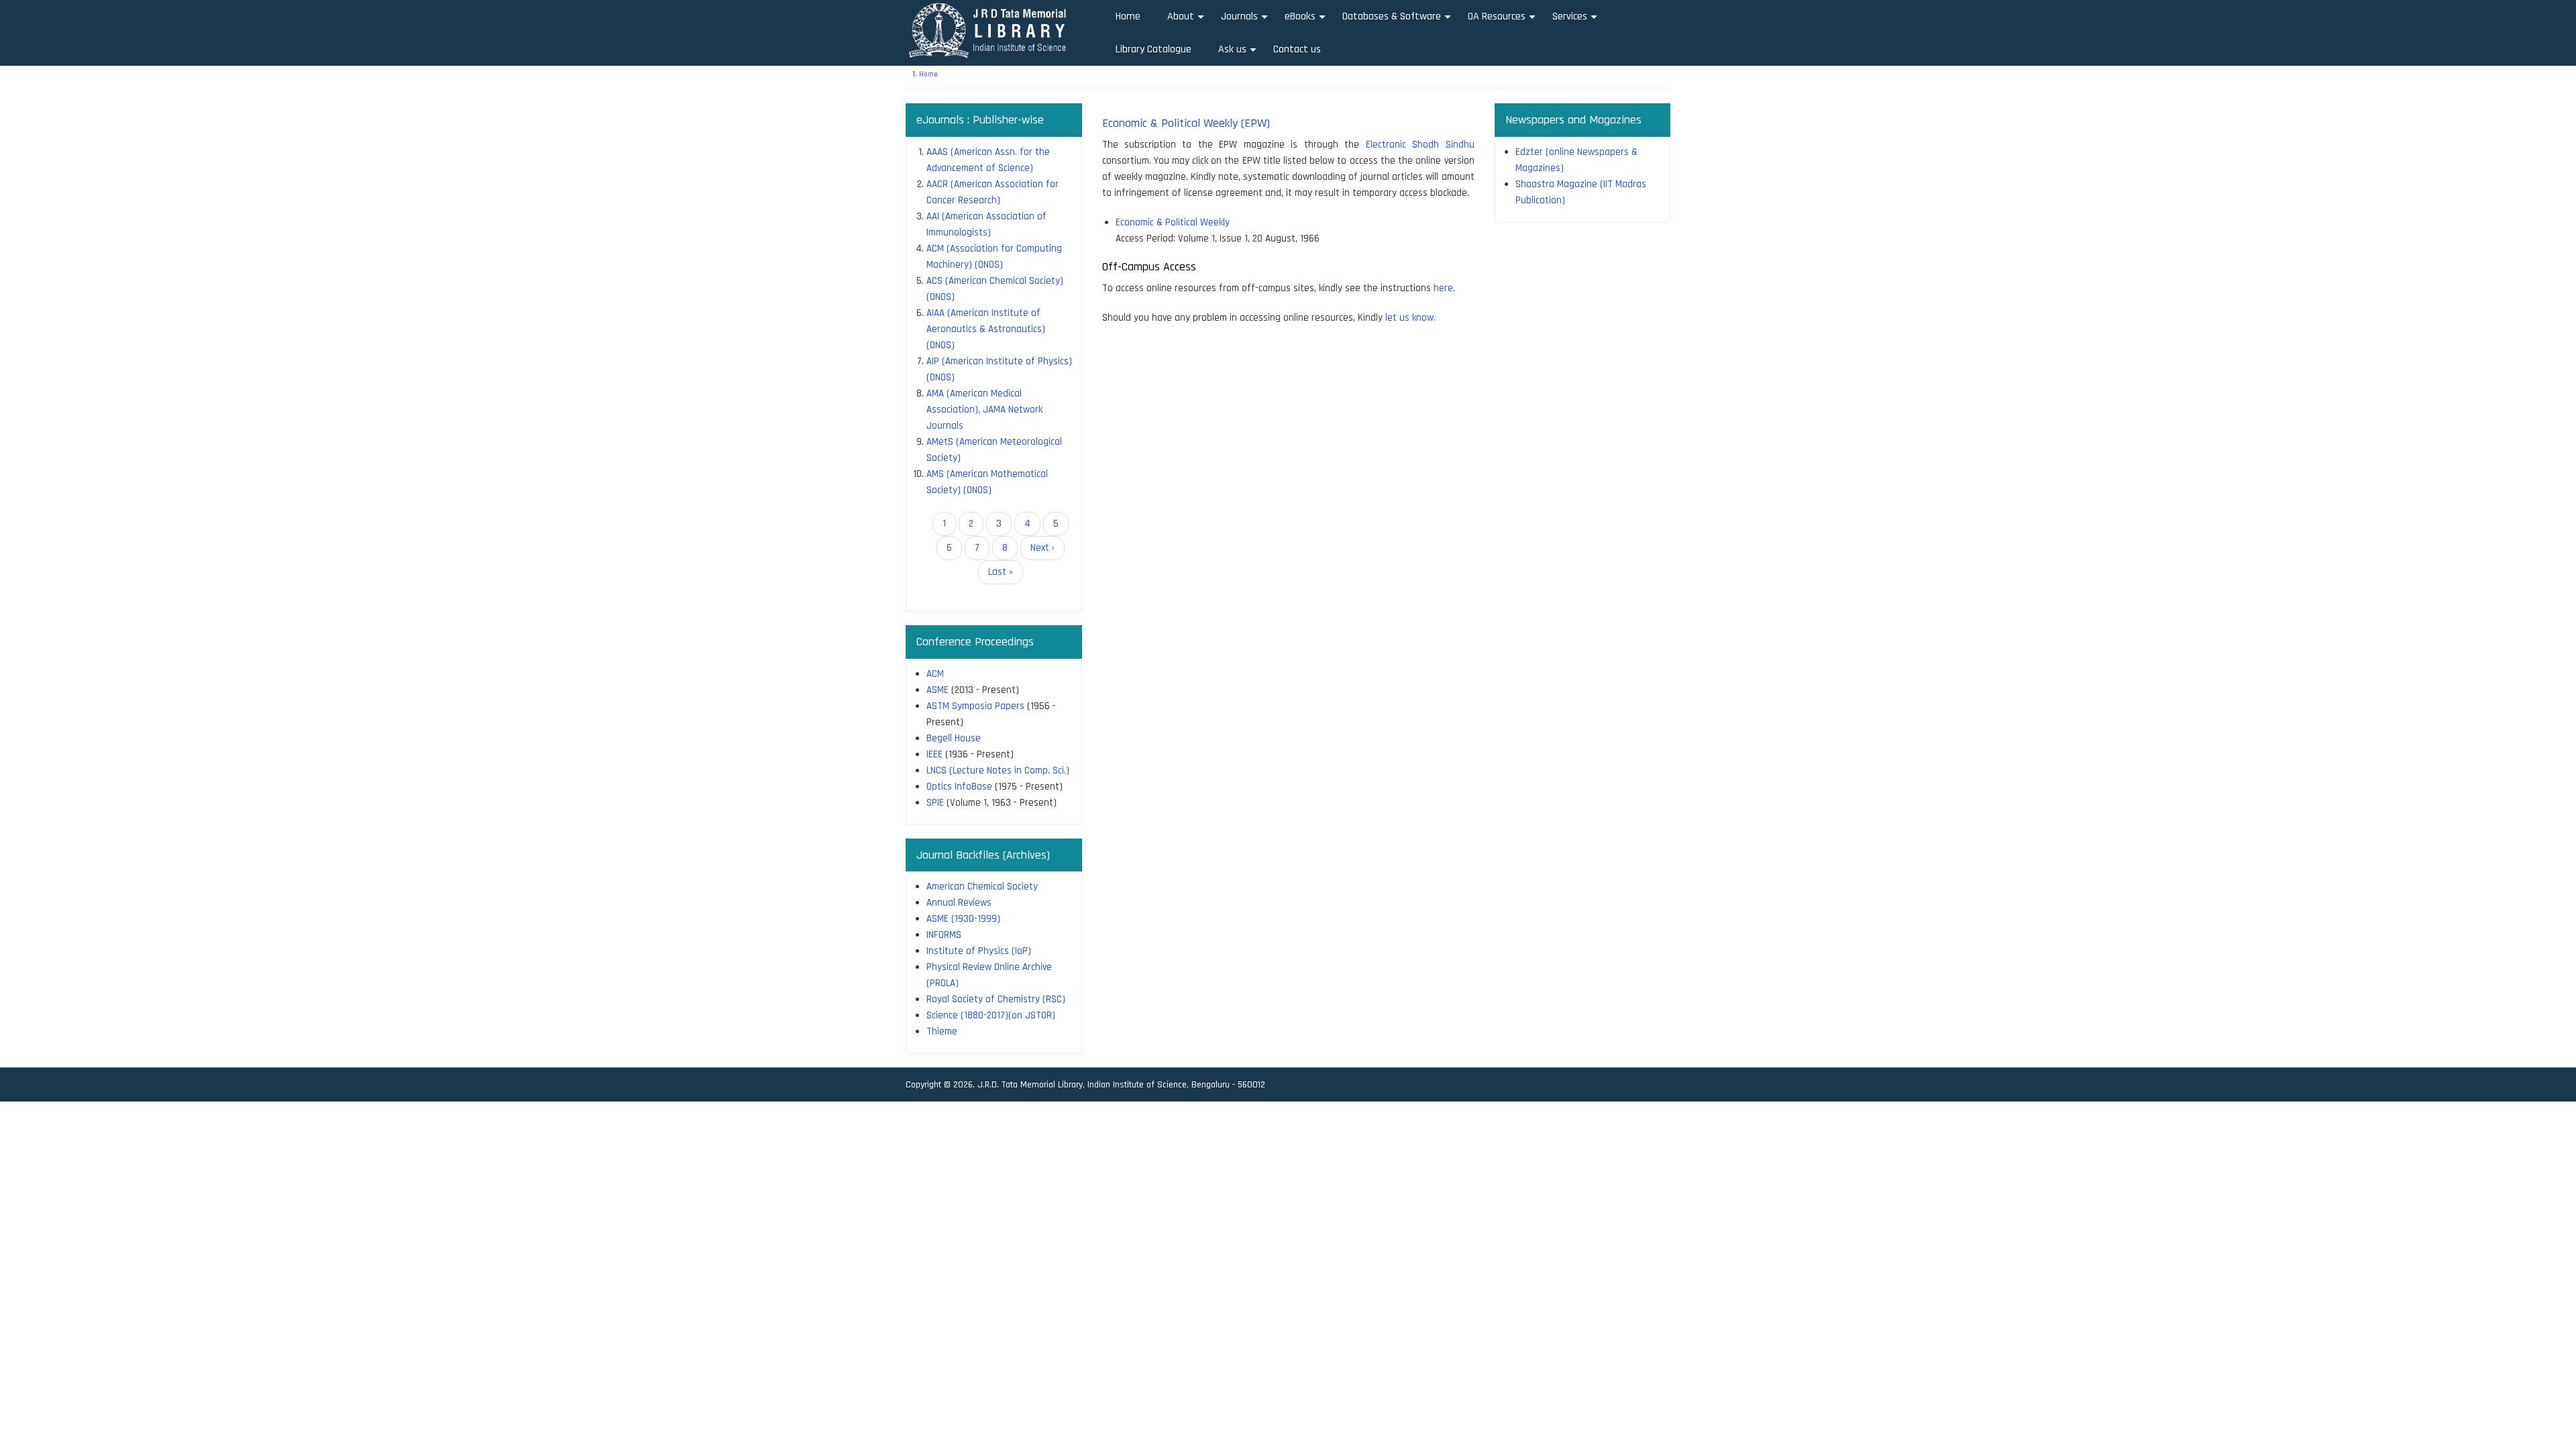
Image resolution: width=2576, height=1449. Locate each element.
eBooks (1307, 21)
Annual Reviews (959, 903)
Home (1128, 16)
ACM (935, 674)
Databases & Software (1398, 21)
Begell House (954, 738)
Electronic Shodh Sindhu (1420, 145)
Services (1576, 21)
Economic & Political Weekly (1173, 222)
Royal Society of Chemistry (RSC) (996, 999)
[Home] (992, 30)
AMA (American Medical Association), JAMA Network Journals (984, 410)
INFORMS (944, 935)
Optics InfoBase (959, 787)
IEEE (934, 754)
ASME (937, 690)
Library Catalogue (1153, 49)
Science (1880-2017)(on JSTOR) (991, 1015)
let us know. (1410, 318)
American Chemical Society (982, 887)
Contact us (1297, 49)
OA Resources (1503, 21)
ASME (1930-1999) (963, 919)
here (1443, 288)
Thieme (942, 1031)
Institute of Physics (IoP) (979, 951)
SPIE (935, 803)
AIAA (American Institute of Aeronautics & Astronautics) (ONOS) (986, 329)
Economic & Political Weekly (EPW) (1186, 123)
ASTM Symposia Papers (975, 706)
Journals (1246, 21)
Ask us (1239, 54)
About (1187, 21)
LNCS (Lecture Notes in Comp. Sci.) (998, 770)
